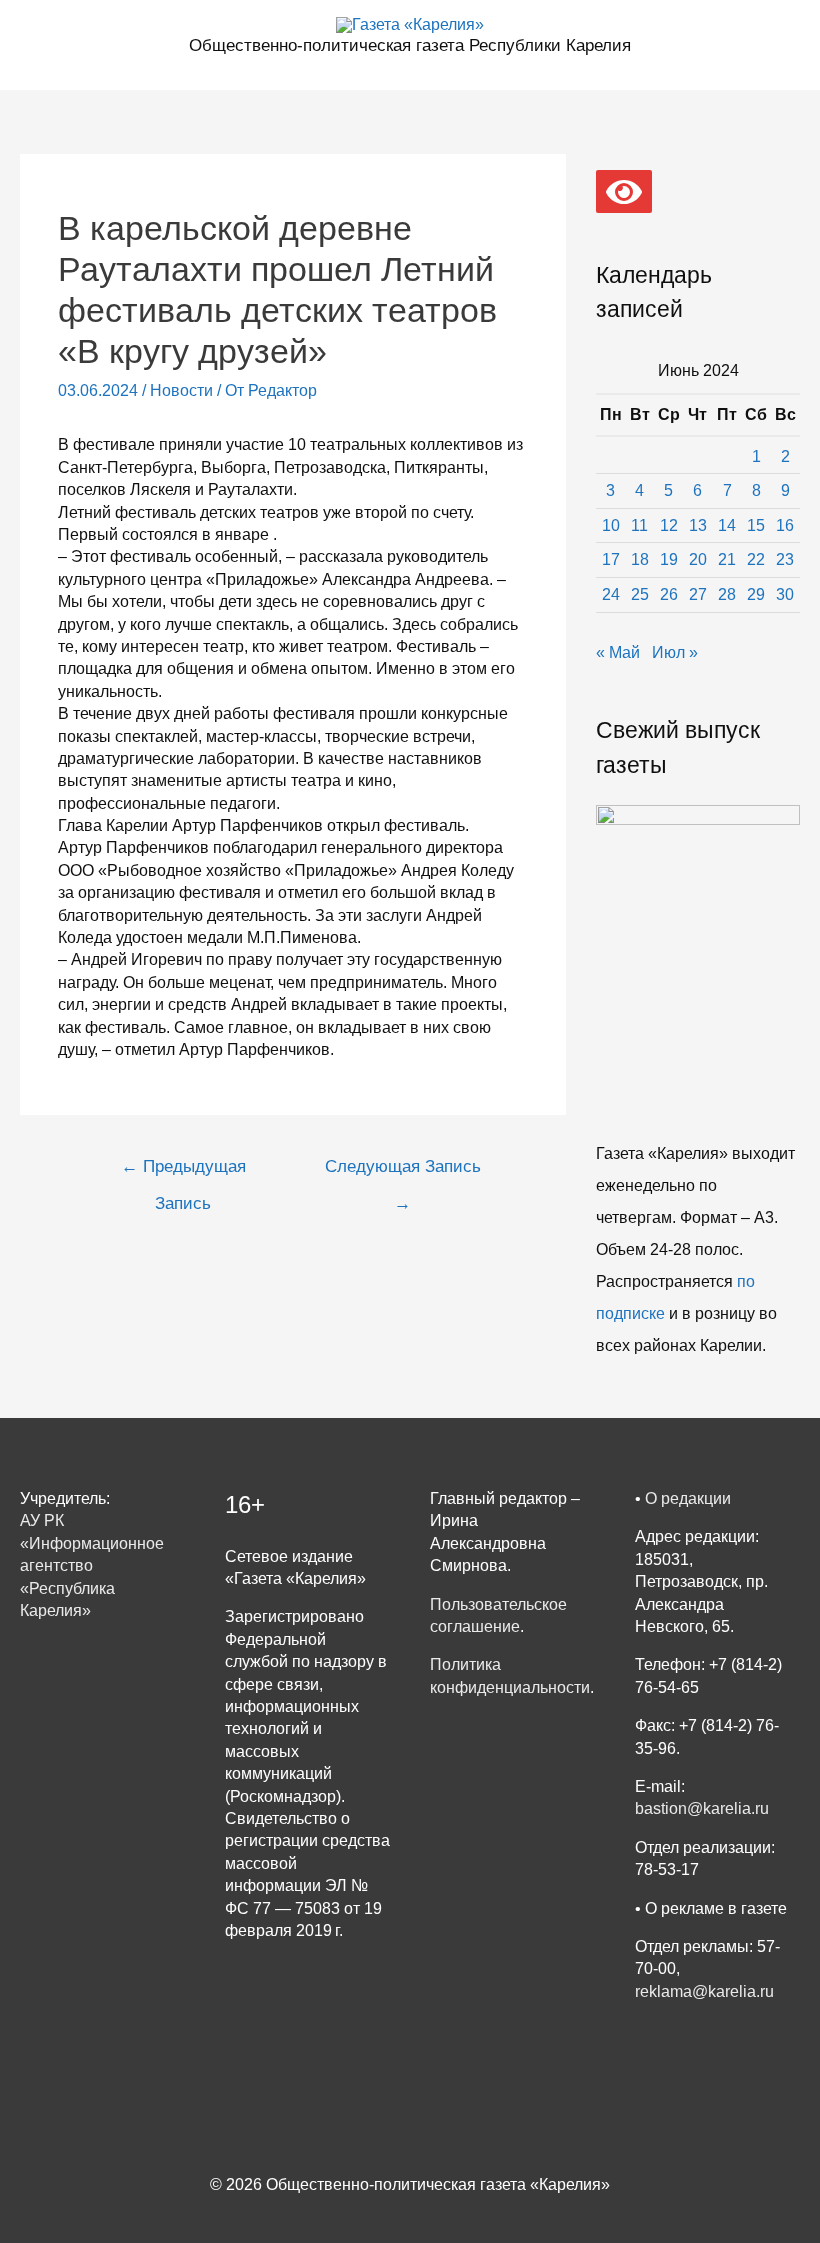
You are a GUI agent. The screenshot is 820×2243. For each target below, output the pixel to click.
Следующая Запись (403, 1173)
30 (785, 594)
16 (785, 525)
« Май (618, 652)
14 (727, 525)
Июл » (675, 652)
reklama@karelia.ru (704, 1991)
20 (698, 559)
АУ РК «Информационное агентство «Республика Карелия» (92, 1565)
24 (611, 594)
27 (698, 594)
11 (639, 525)
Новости (181, 390)
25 (640, 594)
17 (611, 559)
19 (669, 559)
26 (669, 594)
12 (669, 525)
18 (640, 559)
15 (756, 525)
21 (727, 559)
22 (756, 559)
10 (611, 525)
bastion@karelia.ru (702, 1808)
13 (698, 525)
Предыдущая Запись (183, 1173)
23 (785, 559)
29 (756, 594)
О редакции (688, 1498)
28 (727, 594)
